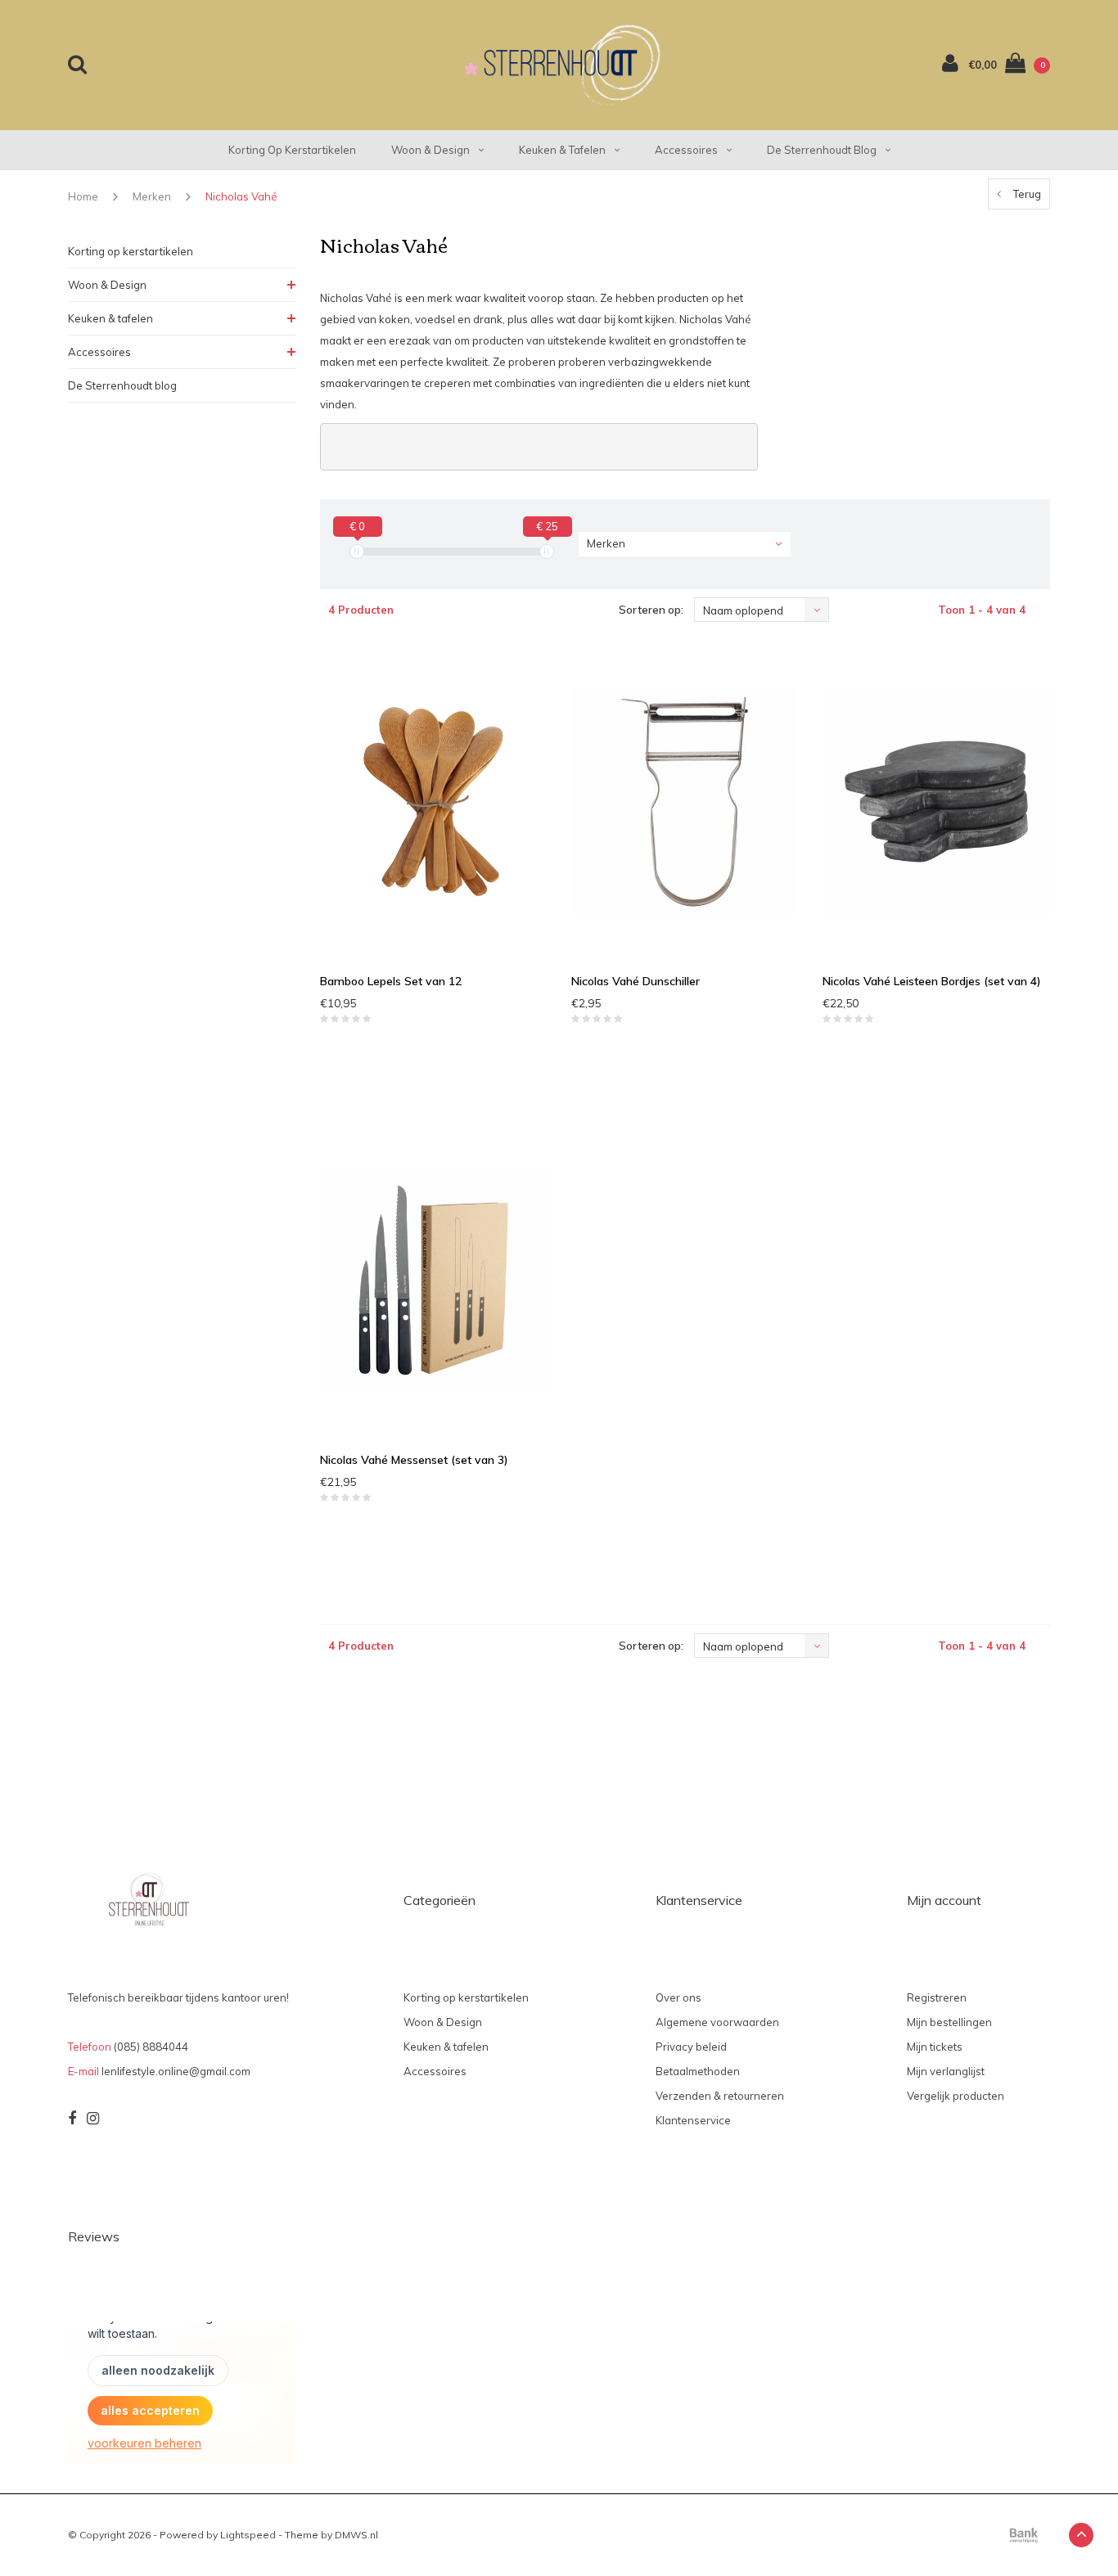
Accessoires (686, 150)
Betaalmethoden (698, 2071)
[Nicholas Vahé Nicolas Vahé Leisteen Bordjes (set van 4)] (936, 801)
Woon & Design (431, 150)
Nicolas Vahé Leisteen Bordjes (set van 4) (932, 981)
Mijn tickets (935, 2047)
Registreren (937, 1997)
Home (83, 196)
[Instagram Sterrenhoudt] (93, 2119)
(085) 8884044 (151, 2047)
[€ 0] (357, 552)
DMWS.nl (356, 2535)
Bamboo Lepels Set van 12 (391, 981)
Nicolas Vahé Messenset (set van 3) (414, 1460)
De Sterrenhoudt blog (822, 150)
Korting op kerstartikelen (292, 150)
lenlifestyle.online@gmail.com (176, 2071)
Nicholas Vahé (241, 196)
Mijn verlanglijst (946, 2071)
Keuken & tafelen (562, 150)
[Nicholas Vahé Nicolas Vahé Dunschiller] (685, 801)
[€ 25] (547, 552)
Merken (152, 196)
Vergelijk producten (956, 2096)
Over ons (678, 1997)
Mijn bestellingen (949, 2022)
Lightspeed (248, 2535)
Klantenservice (693, 2120)
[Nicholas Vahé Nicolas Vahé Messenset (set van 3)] (433, 1280)
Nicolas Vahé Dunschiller (636, 981)
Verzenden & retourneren (720, 2096)
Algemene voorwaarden (717, 2022)
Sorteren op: (651, 610)
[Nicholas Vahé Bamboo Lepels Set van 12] (433, 801)
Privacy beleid (691, 2047)
